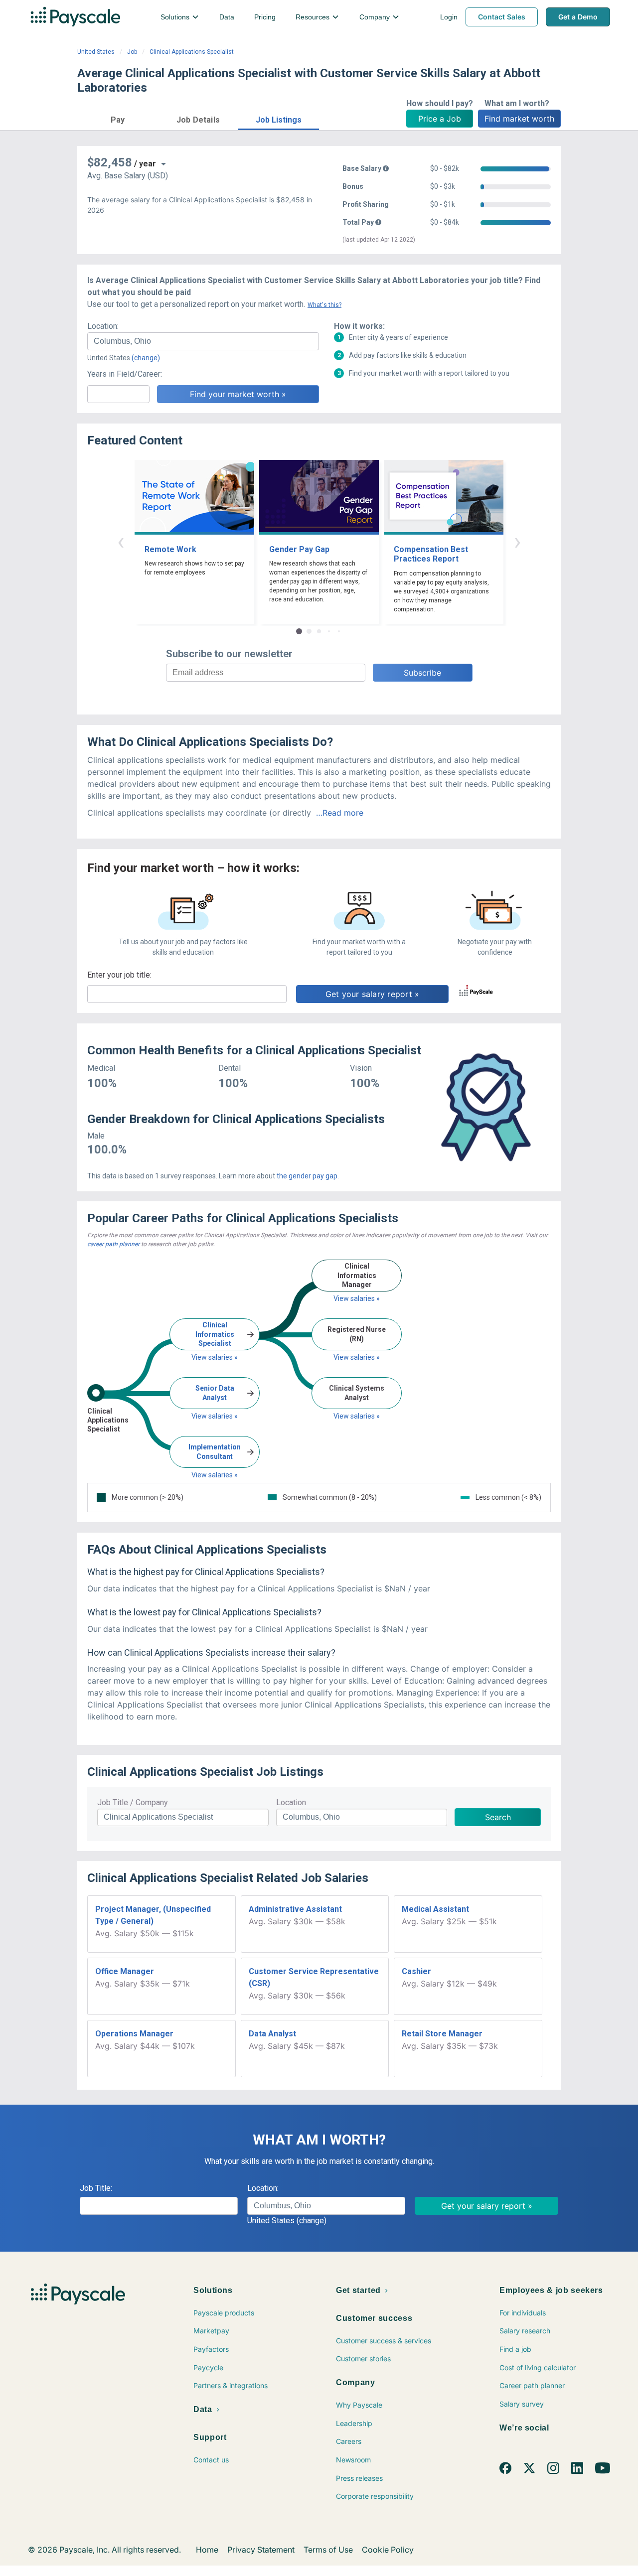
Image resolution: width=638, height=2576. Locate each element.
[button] (118, 118)
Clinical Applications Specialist (192, 52)
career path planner (113, 1244)
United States (96, 52)
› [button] (517, 541)
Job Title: (96, 2188)
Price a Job (440, 119)
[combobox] (203, 341)
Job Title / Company (133, 1802)
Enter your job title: (119, 975)
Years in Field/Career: (125, 374)
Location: (103, 326)
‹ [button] (121, 541)
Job (132, 52)
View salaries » (215, 1357)
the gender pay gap (307, 1176)
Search (498, 1817)
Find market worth (519, 119)
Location (291, 1802)
